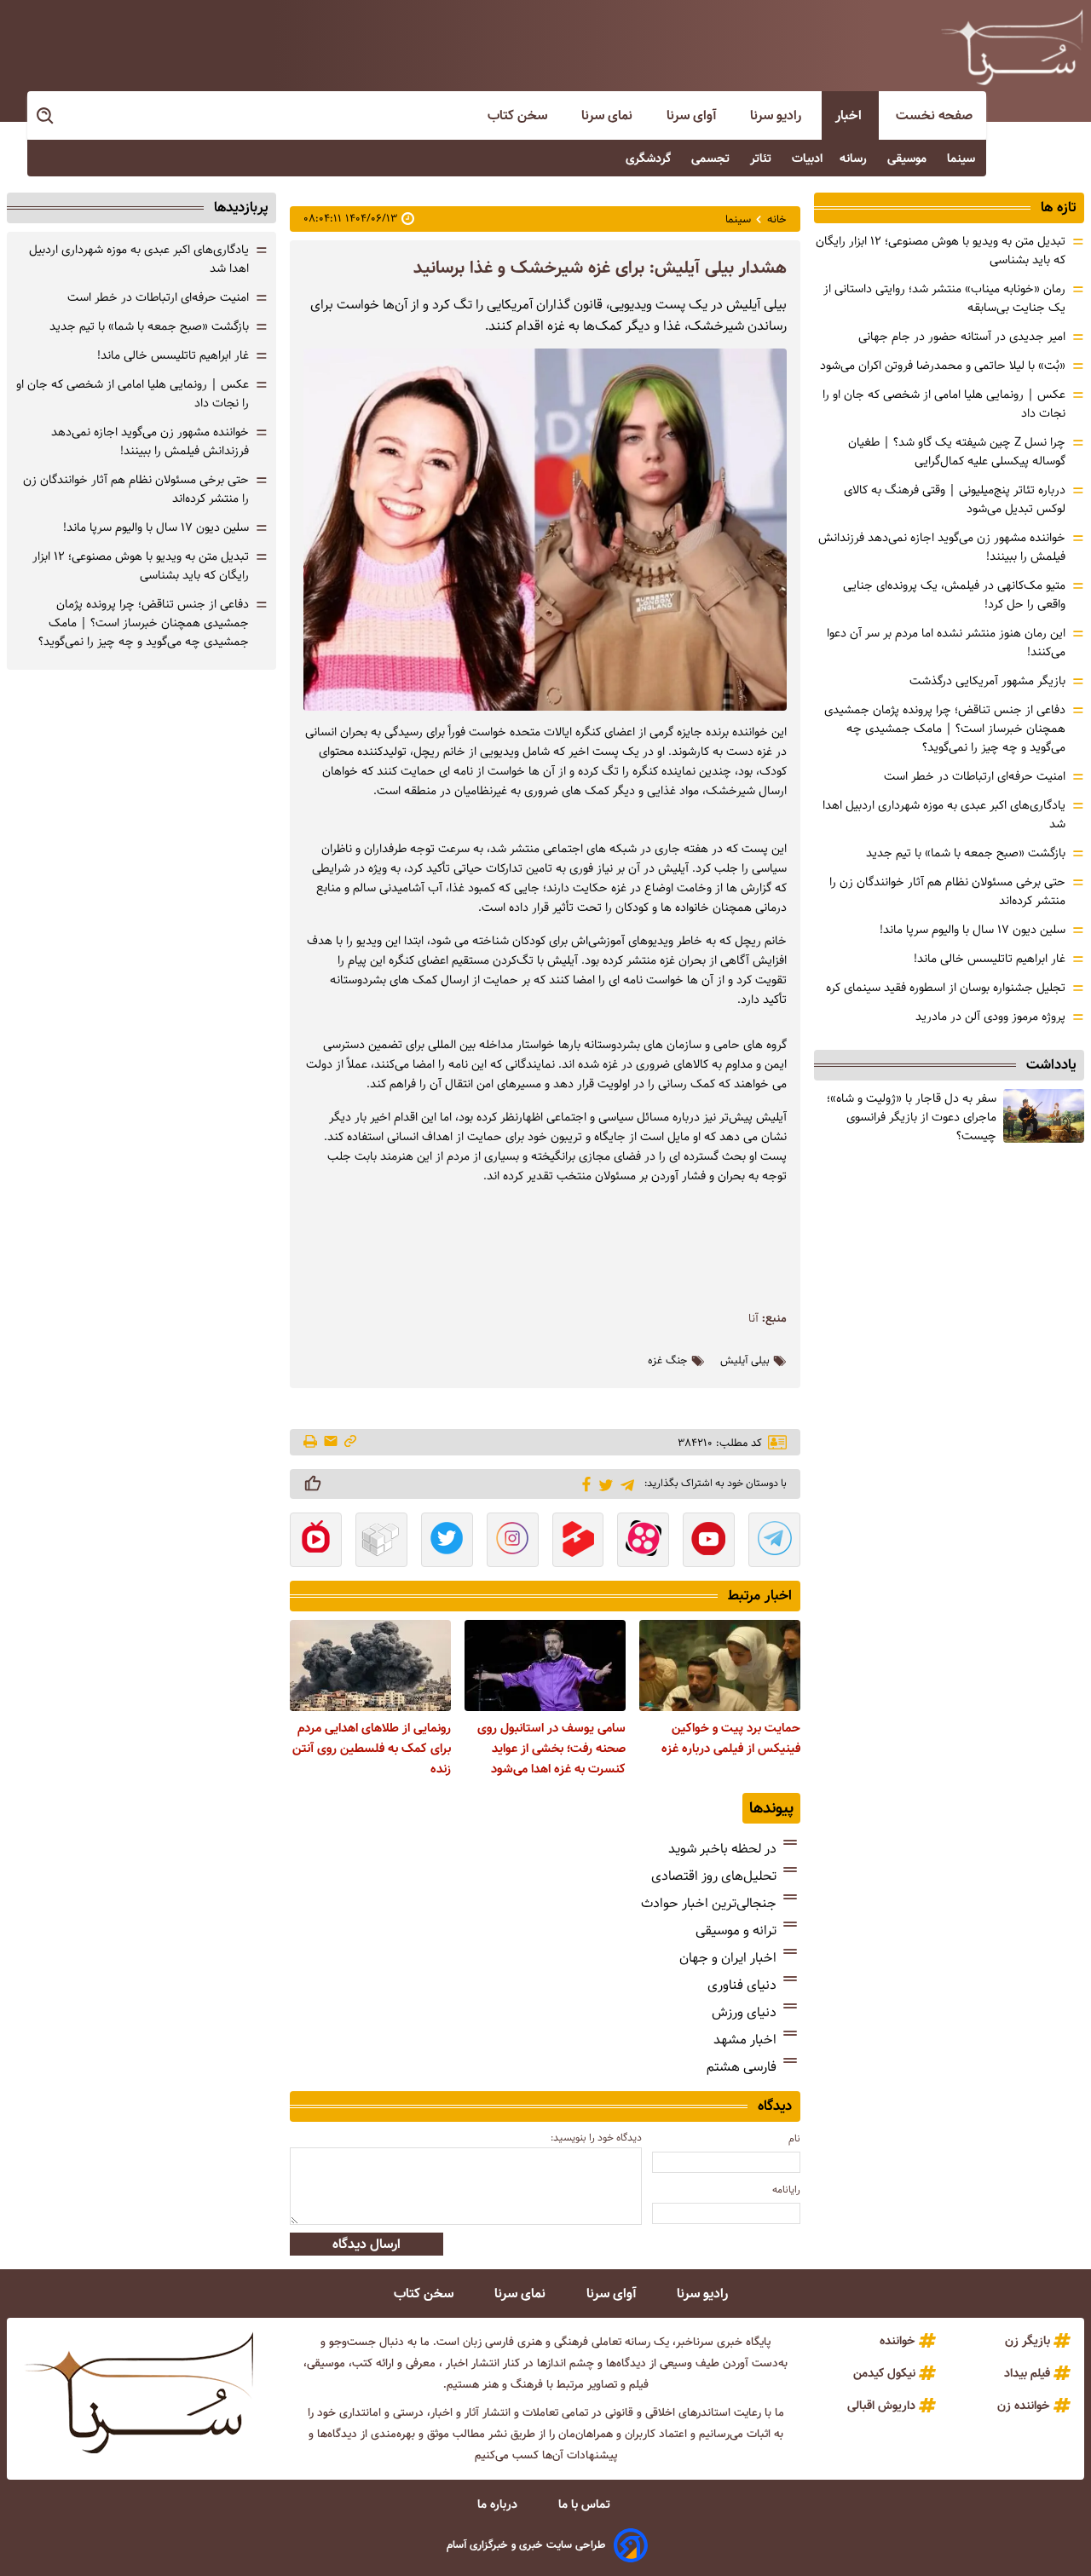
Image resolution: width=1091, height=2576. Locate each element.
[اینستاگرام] (513, 1542)
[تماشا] (578, 1542)
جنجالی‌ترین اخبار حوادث (709, 1903)
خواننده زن (1024, 2406)
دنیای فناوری (742, 1985)
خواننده (898, 2341)
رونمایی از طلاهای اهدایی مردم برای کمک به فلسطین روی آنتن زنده (372, 1749)
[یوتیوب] (709, 1542)
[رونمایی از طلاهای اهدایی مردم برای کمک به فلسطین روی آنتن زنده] (370, 1665)
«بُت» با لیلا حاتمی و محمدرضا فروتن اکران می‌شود (943, 366)
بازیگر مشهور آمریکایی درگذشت (987, 681)
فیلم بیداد (1027, 2373)
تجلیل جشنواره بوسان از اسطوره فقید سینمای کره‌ (946, 988)
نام (794, 2138)
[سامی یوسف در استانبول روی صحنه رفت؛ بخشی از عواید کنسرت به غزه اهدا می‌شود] (545, 1665)
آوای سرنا (693, 115)
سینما (963, 158)
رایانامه (786, 2190)
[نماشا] (316, 1542)
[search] (46, 116)
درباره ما (499, 2504)
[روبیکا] (381, 1542)
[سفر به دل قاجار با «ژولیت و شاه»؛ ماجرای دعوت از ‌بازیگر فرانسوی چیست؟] (1044, 1116)
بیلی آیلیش (745, 1361)
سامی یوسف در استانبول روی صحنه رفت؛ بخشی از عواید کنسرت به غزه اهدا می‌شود (551, 1749)
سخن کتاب (519, 115)
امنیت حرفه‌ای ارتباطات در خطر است (975, 776)
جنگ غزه (668, 1361)
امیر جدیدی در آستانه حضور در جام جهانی (962, 337)
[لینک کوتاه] (350, 1442)
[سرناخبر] (1012, 47)
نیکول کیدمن (884, 2373)
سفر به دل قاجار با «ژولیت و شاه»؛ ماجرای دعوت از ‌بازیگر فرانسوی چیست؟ (912, 1117)
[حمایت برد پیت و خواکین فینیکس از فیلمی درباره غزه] (720, 1665)
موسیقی (909, 158)
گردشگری (650, 158)
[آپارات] (643, 1542)
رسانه (855, 158)
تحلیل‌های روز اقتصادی (714, 1876)
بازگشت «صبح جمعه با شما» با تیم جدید (966, 853)
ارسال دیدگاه (367, 2244)
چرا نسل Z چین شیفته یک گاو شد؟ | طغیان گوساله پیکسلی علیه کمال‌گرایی (957, 452)
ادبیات (807, 158)
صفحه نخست (934, 115)
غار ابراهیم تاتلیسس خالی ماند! (990, 959)
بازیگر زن (1028, 2341)
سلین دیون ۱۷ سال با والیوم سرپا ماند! (973, 930)
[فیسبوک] (583, 1483)
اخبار (850, 115)
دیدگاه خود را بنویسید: (596, 2138)
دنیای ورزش (744, 2012)
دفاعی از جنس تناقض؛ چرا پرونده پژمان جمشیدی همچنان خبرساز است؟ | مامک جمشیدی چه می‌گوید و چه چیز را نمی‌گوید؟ (945, 729)
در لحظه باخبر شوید (722, 1849)
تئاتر (762, 158)
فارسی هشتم (742, 2067)
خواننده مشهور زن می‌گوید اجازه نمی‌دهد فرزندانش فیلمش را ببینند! (150, 441)
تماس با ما (586, 2504)
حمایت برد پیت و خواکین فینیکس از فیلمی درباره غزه (731, 1738)
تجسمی (712, 158)
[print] (312, 1443)
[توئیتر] (603, 1484)
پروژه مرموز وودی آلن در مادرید (990, 1017)
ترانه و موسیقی (736, 1931)
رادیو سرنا (777, 115)
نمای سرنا (609, 115)
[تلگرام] (624, 1483)
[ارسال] (331, 1442)
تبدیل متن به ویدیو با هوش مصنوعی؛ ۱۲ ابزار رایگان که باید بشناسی (141, 566)
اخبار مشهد (745, 2040)
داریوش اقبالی (881, 2406)
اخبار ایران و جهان (728, 1958)
